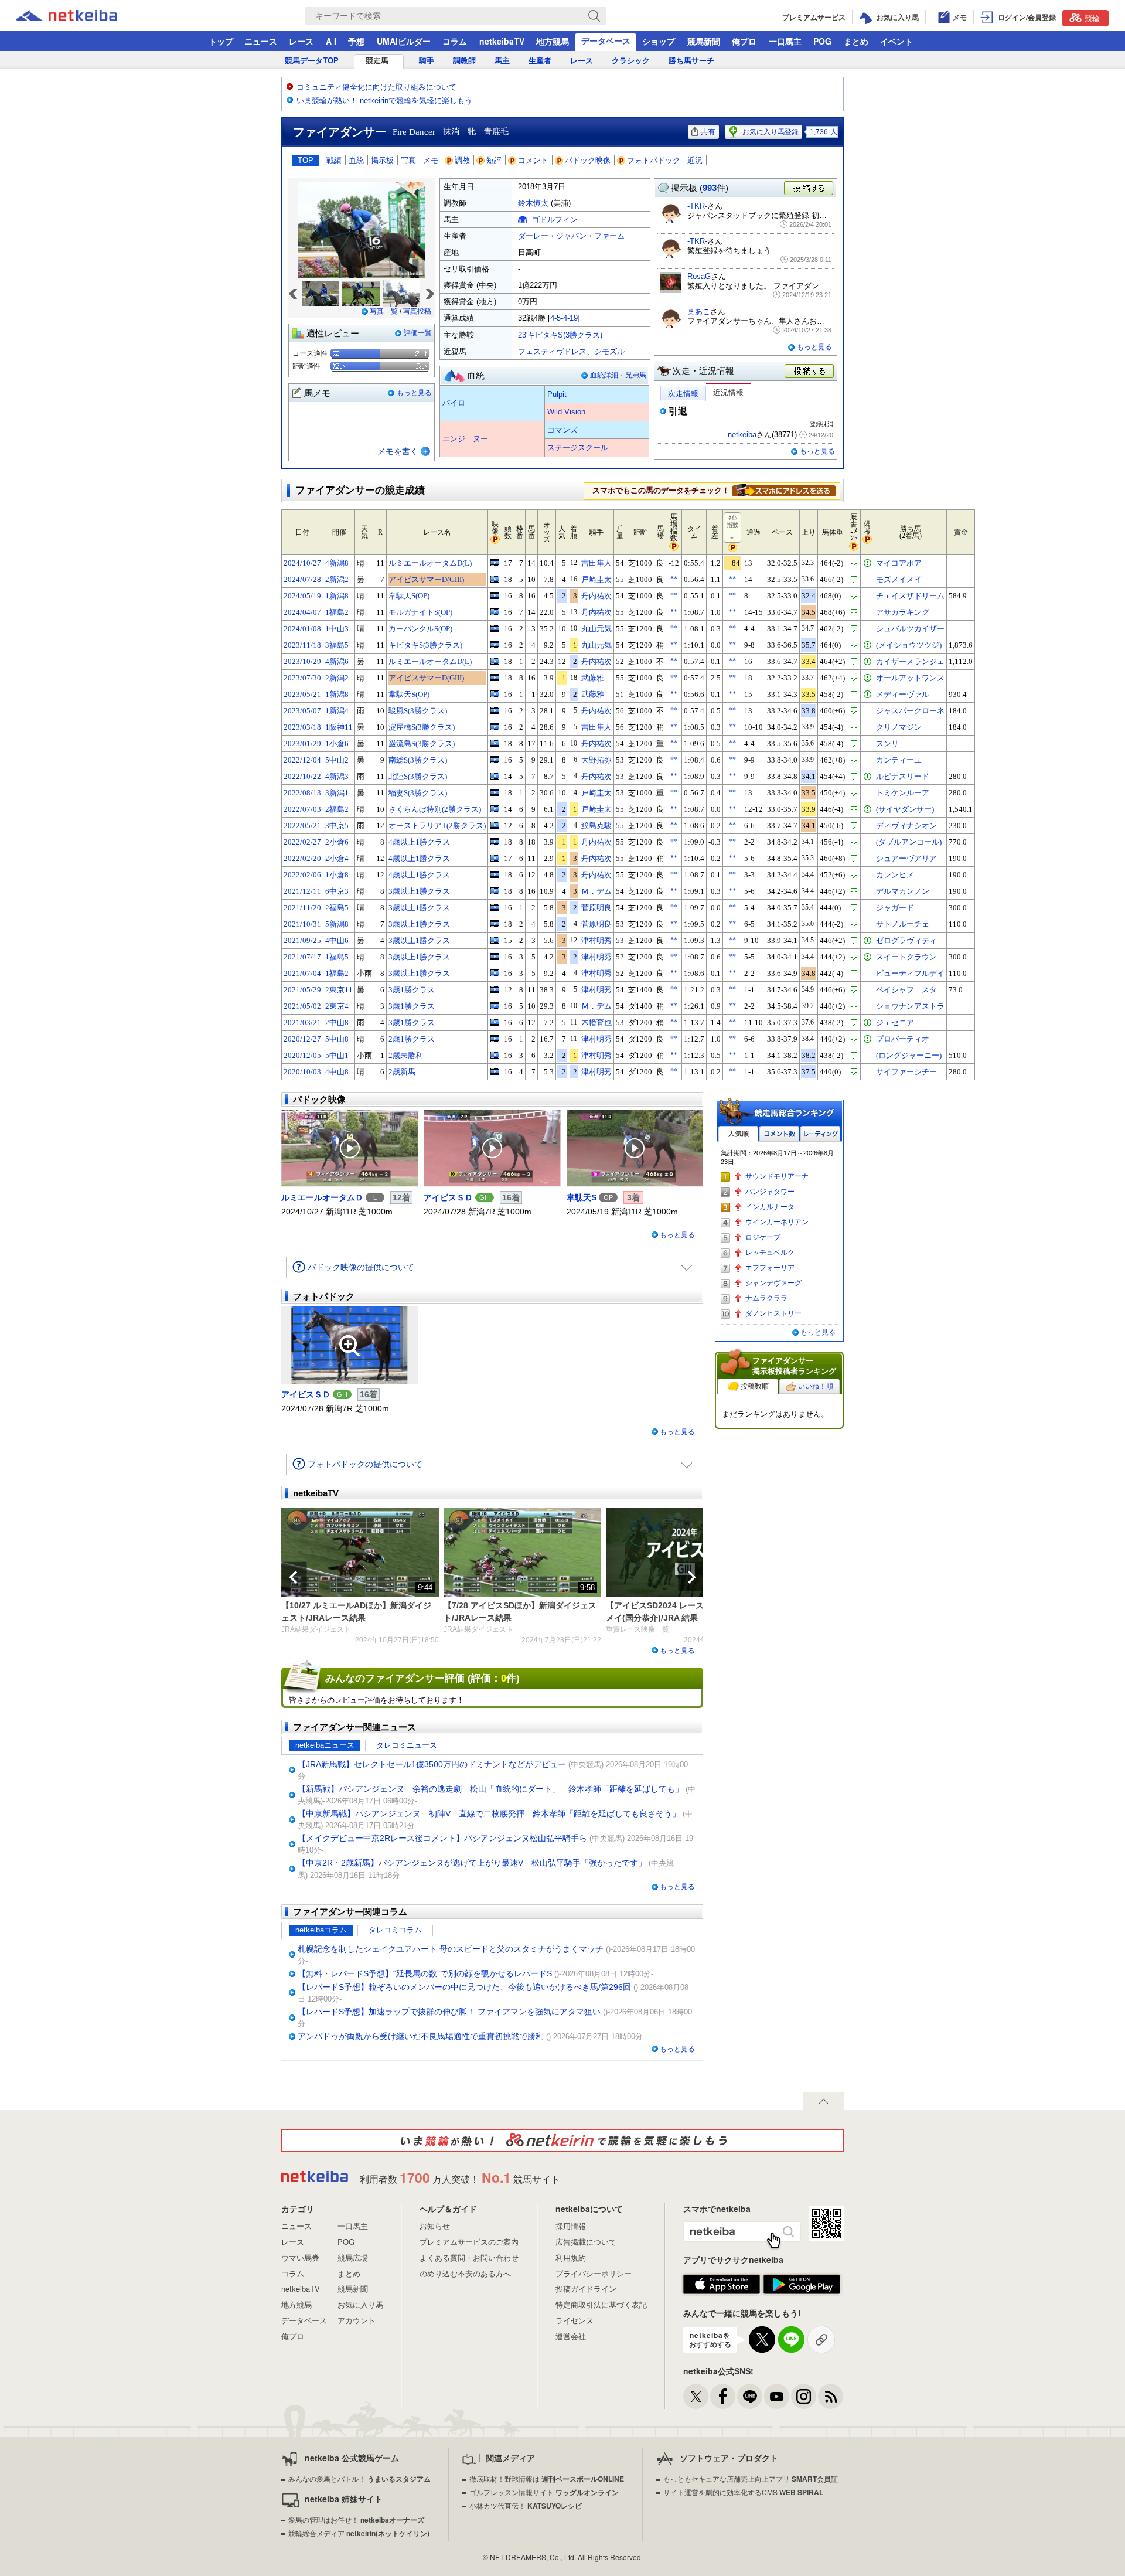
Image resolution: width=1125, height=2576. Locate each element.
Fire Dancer (414, 132)
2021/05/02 (302, 1006)
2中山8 (337, 1022)
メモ (431, 160)
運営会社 (571, 2336)
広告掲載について (586, 2242)
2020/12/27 (302, 1039)
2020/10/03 (302, 1072)
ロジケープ (763, 1237)
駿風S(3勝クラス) (418, 711)
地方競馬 (553, 41)
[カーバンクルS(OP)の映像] (495, 628)
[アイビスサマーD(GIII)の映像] (495, 579)
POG (822, 41)
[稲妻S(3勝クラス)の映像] (495, 792)
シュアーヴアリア (906, 858)
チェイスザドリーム (910, 596)
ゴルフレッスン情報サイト (544, 2492)
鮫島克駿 (596, 826)
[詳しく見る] (784, 490)
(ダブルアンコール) (909, 842)
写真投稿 (417, 311)
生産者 (540, 61)
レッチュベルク (770, 1253)
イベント (896, 41)
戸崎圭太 (596, 579)
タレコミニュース (407, 1745)
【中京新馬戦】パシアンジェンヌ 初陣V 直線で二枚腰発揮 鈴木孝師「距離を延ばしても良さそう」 (489, 1813)
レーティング (820, 1134)
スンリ (887, 743)
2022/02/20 (302, 858)
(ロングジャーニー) (909, 1055)
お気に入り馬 (360, 2304)
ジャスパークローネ (910, 711)
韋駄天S (582, 1197)
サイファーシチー (906, 1072)
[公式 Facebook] (723, 2396)
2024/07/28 (302, 579)
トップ (221, 41)
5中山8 (337, 1039)
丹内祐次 (596, 596)
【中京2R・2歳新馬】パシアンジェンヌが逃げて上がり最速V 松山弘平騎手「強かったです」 (472, 1863)
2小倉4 (337, 858)
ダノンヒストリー (773, 1313)
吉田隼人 (596, 563)
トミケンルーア (903, 793)
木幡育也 (596, 1022)
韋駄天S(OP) (409, 596)
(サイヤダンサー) (905, 809)
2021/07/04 (302, 973)
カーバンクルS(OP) (420, 629)
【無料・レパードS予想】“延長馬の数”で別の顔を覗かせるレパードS (425, 1973)
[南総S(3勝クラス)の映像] (495, 760)
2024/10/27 (302, 563)
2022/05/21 (302, 826)
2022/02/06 (302, 875)
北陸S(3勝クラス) (418, 776)
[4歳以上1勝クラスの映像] (495, 842)
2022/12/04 (302, 760)
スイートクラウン (906, 957)
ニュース (261, 41)
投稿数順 (755, 1386)
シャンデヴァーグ (773, 1283)
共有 (708, 132)
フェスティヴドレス (552, 351)
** (674, 579)
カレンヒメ (895, 875)
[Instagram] (804, 2396)
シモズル (609, 351)
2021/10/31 (302, 924)
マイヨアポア (899, 563)
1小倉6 (337, 743)
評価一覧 (418, 333)
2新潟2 (337, 579)
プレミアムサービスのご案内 (469, 2242)
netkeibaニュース (325, 1745)
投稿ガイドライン (586, 2289)
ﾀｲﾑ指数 (732, 521)
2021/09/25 (302, 940)
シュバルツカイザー (910, 629)
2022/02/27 (302, 842)
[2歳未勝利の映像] (495, 1055)
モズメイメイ (899, 579)
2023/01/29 (302, 743)
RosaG (699, 276)
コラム (455, 41)
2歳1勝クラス (412, 1039)
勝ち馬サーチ (691, 61)
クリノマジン (899, 727)
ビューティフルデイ (910, 973)
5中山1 (337, 1055)
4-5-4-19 (564, 318)
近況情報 (728, 392)
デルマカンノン (903, 891)
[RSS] (831, 2396)
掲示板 (382, 160)
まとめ (856, 41)
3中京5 (337, 826)
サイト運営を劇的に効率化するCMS (743, 2492)
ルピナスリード (903, 776)
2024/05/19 (302, 596)
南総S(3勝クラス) (418, 760)
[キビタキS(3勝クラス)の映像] (495, 645)
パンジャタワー (770, 1192)
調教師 (464, 61)
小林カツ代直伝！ (526, 2505)
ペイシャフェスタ (906, 990)
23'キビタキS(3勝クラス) (560, 335)
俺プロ (744, 41)
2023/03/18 (302, 727)
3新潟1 (337, 793)
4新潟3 (337, 776)
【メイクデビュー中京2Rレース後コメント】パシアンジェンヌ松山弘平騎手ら (442, 1838)
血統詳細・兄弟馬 (618, 375)
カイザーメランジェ (910, 661)
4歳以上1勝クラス (419, 842)
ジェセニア (895, 1022)
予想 (356, 41)
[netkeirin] (562, 2141)
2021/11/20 (302, 908)
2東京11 (339, 990)
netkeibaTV (502, 41)
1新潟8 (337, 596)
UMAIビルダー (404, 41)
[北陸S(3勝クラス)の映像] (495, 776)
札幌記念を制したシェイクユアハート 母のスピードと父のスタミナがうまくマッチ (451, 1949)
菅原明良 (596, 908)
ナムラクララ (766, 1298)
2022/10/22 (302, 776)
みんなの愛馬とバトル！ (359, 2478)
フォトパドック (654, 160)
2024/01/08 (302, 629)
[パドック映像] (350, 1148)
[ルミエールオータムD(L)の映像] (495, 563)
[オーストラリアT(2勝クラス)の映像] (495, 825)
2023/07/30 (302, 678)
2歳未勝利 (406, 1055)
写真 (408, 160)
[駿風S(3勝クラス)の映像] (495, 710)
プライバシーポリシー (594, 2273)
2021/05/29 (302, 990)
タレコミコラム (395, 1930)
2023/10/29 (302, 661)
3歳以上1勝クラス (419, 891)
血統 (356, 160)
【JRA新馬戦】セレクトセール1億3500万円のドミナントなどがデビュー (432, 1764)
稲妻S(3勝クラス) (418, 793)
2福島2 (337, 809)
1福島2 (337, 612)
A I (331, 41)
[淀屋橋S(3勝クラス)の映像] (495, 727)
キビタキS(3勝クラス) (425, 645)
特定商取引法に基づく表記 (601, 2304)
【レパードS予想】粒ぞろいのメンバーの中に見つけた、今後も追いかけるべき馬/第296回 (464, 1987)
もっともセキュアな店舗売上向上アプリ (751, 2478)
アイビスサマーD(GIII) (426, 579)
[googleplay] (802, 2285)
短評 (494, 160)
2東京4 (337, 1006)
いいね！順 (816, 1386)
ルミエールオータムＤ (322, 1197)
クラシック (631, 61)
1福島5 (337, 957)
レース (301, 41)
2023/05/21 (302, 694)
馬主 (502, 61)
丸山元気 (596, 629)
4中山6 (337, 940)
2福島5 (337, 908)
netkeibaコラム (321, 1930)
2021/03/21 (302, 1022)
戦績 (334, 160)
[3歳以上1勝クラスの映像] (495, 891)
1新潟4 (337, 711)
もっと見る (414, 393)
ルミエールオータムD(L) (430, 563)
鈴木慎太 (533, 203)
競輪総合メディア (359, 2533)
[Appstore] (722, 2285)
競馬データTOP (312, 61)
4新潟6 (337, 661)
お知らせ (435, 2226)
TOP (306, 160)
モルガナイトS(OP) (420, 612)
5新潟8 (337, 924)
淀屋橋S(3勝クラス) (422, 727)
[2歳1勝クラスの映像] (495, 1039)
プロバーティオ (903, 1039)
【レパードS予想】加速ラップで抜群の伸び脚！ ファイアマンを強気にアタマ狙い (449, 2012)
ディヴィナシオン (906, 826)
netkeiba (742, 435)
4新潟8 (337, 563)
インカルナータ (770, 1207)
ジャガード (895, 908)
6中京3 (337, 891)
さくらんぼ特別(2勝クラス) (435, 809)
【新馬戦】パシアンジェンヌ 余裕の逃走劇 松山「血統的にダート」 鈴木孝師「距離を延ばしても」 (490, 1789)
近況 (695, 160)
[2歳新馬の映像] (495, 1071)
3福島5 (337, 645)
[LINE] (750, 2396)
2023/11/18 (302, 645)
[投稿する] (810, 372)
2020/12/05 (302, 1055)
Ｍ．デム (596, 891)
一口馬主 (785, 41)
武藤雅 (593, 678)
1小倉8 (337, 875)
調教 (462, 160)
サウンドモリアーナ (777, 1176)
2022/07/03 (302, 809)
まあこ (699, 312)
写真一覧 (384, 311)
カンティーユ (899, 760)
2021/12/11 (302, 891)
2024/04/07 (302, 612)
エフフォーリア (770, 1268)
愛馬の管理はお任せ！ (356, 2519)
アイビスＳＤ (448, 1197)
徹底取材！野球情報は (547, 2478)
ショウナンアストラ (910, 1006)
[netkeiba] (81, 16)
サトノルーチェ (903, 924)
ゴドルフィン (555, 220)
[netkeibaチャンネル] (777, 2396)
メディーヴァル (903, 694)
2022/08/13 (302, 793)
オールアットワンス (910, 678)
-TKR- (697, 206)
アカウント (357, 2320)
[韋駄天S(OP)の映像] (495, 595)
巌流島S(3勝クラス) (422, 743)
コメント (533, 160)
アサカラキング (903, 612)
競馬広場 (353, 2257)
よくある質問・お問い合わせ (469, 2257)
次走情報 (683, 394)
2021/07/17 (302, 957)
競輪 (1092, 18)
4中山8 (337, 1072)
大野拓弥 (596, 760)
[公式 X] (696, 2396)
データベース (606, 40)
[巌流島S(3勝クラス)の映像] (495, 743)
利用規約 (571, 2257)
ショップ (659, 41)
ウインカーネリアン (777, 1222)
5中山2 (337, 760)
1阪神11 (339, 727)
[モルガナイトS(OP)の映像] (495, 612)
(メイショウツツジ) (909, 645)
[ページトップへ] (823, 2101)
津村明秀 (596, 940)
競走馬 (377, 61)
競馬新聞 (704, 41)
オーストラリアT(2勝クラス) (437, 826)
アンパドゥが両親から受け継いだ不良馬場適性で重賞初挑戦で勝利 (421, 2036)
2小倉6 (337, 842)
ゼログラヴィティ (906, 940)
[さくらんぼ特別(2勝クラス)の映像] (495, 809)
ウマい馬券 (300, 2257)
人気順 (738, 1134)
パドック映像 (588, 160)
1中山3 (337, 629)
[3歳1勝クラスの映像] (495, 989)
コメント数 (779, 1134)
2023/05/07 (302, 711)
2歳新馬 (402, 1072)
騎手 (427, 61)
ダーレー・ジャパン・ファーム (571, 236)
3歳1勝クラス (412, 990)
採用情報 (571, 2226)
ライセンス (575, 2320)
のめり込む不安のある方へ (465, 2273)
